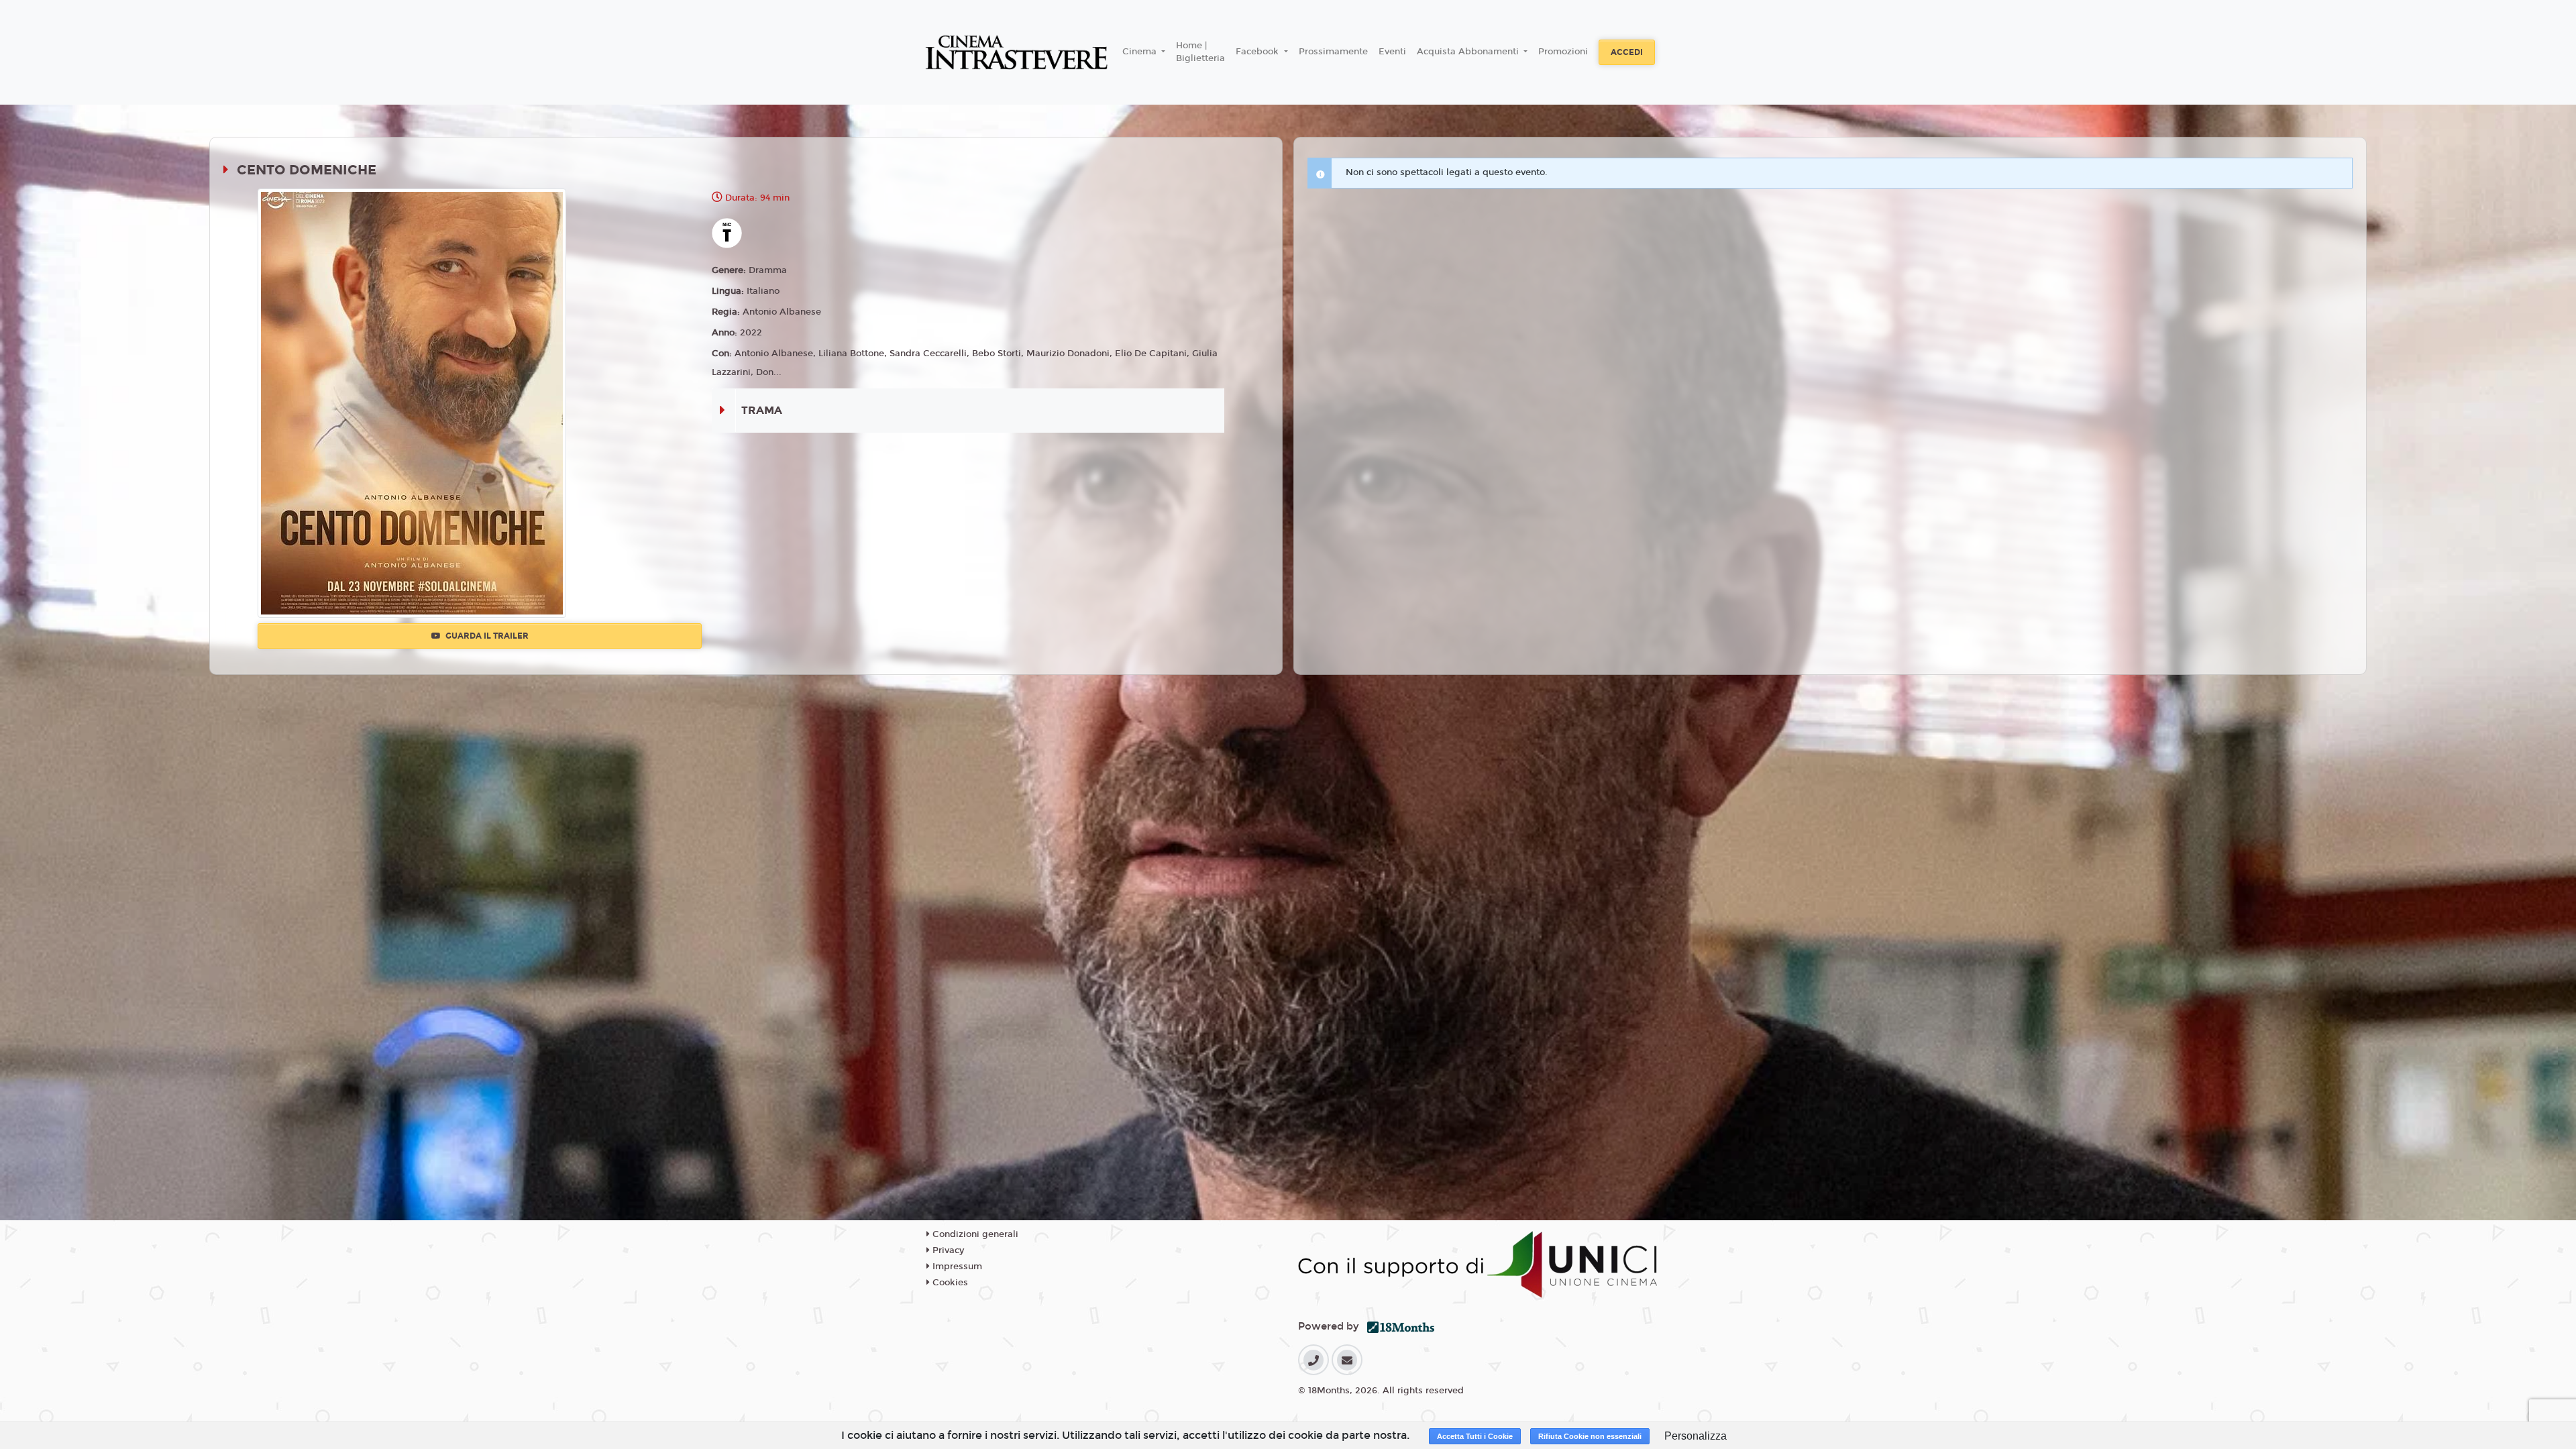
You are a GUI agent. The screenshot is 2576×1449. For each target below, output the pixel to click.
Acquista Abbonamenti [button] (1469, 52)
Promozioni (1563, 52)
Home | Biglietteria (1200, 52)
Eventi (1392, 52)
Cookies (949, 1283)
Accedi (1627, 52)
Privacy (947, 1250)
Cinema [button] (1141, 52)
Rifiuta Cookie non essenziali (1590, 1436)
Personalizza (1696, 1436)
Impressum (956, 1267)
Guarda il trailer (486, 636)
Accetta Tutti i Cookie (1475, 1436)
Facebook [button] (1258, 52)
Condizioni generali (974, 1234)
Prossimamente (1333, 52)
